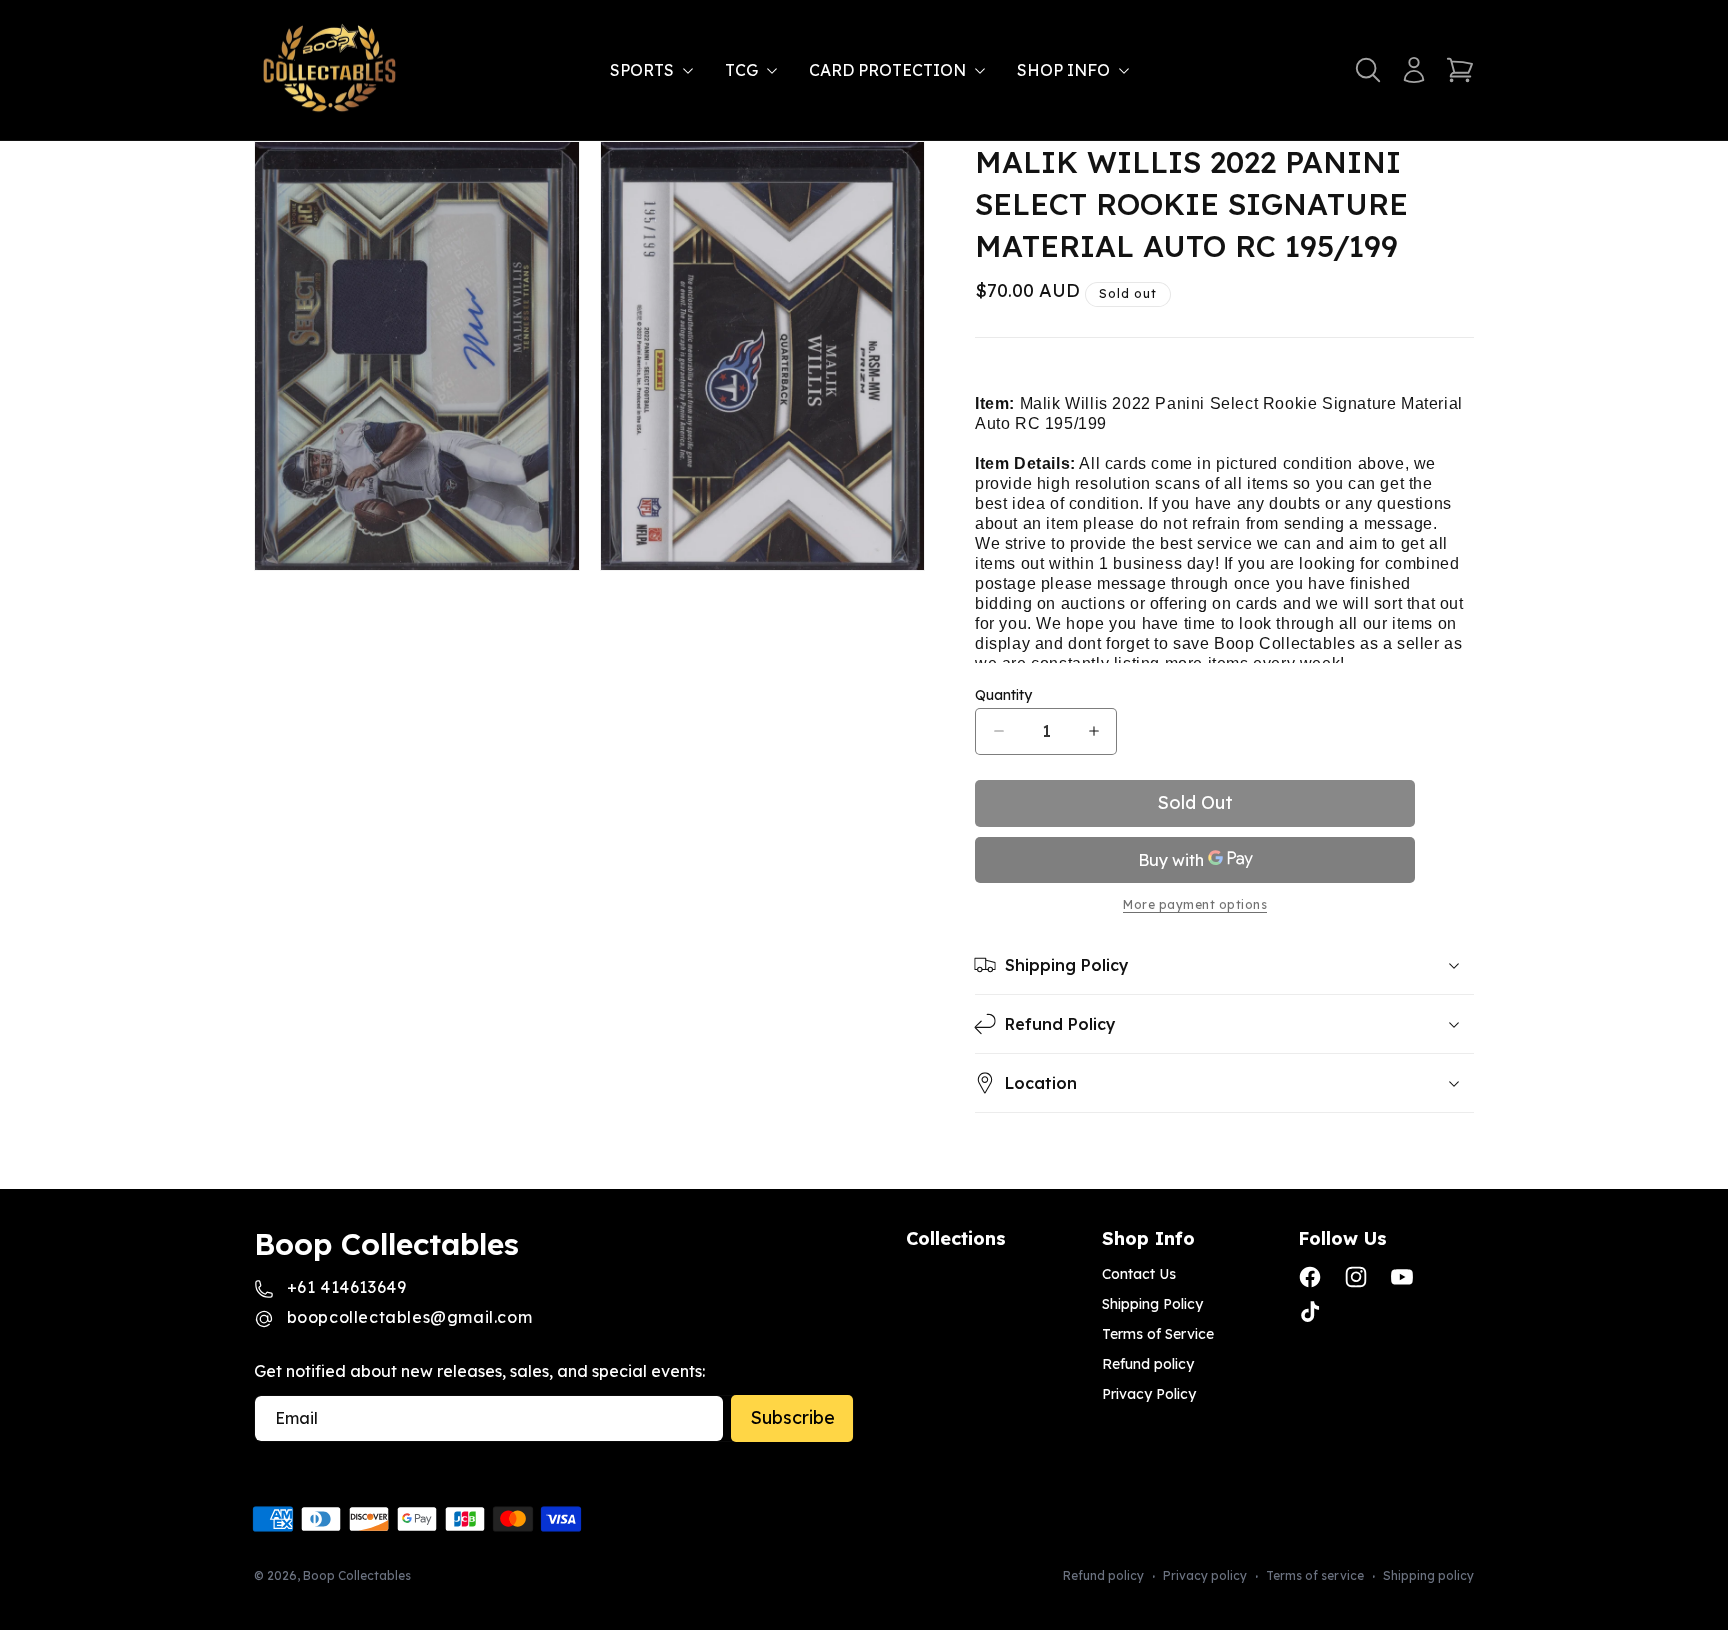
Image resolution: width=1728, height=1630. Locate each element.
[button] (655, 70)
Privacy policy (1205, 1575)
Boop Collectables (357, 1575)
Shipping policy (1428, 1575)
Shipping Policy (1152, 1304)
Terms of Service (1158, 1334)
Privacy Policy (1149, 1394)
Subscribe (792, 1417)
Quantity (1003, 695)
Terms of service (1315, 1575)
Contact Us (1139, 1274)
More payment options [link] (1195, 905)
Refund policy (1148, 1364)
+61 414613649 (347, 1287)
